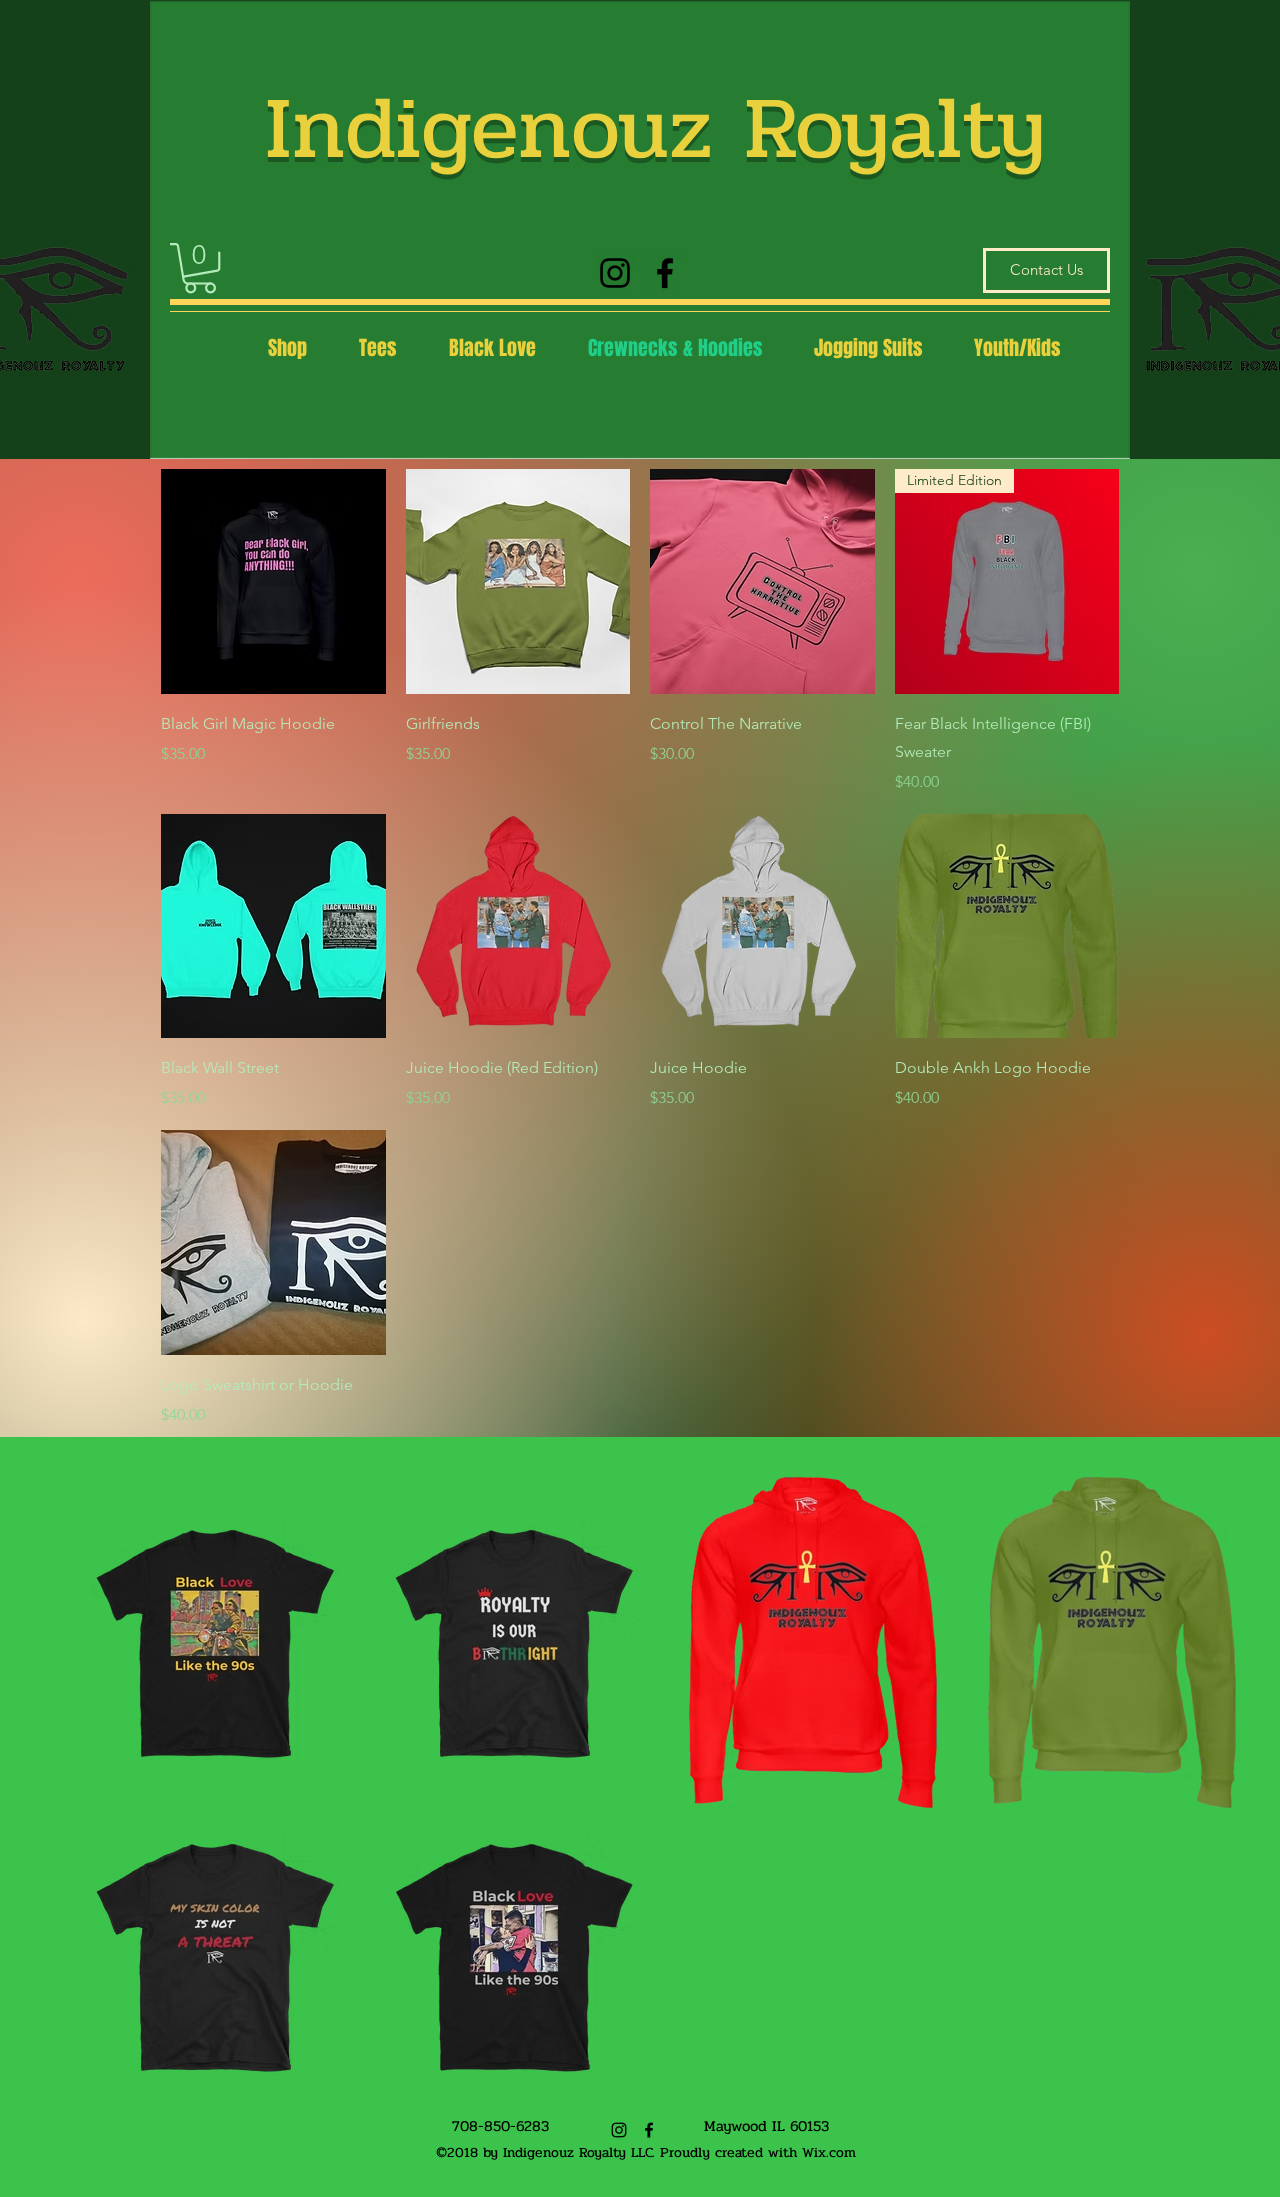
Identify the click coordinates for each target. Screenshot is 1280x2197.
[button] (200, 268)
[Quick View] (273, 581)
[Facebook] (665, 273)
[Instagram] (615, 273)
